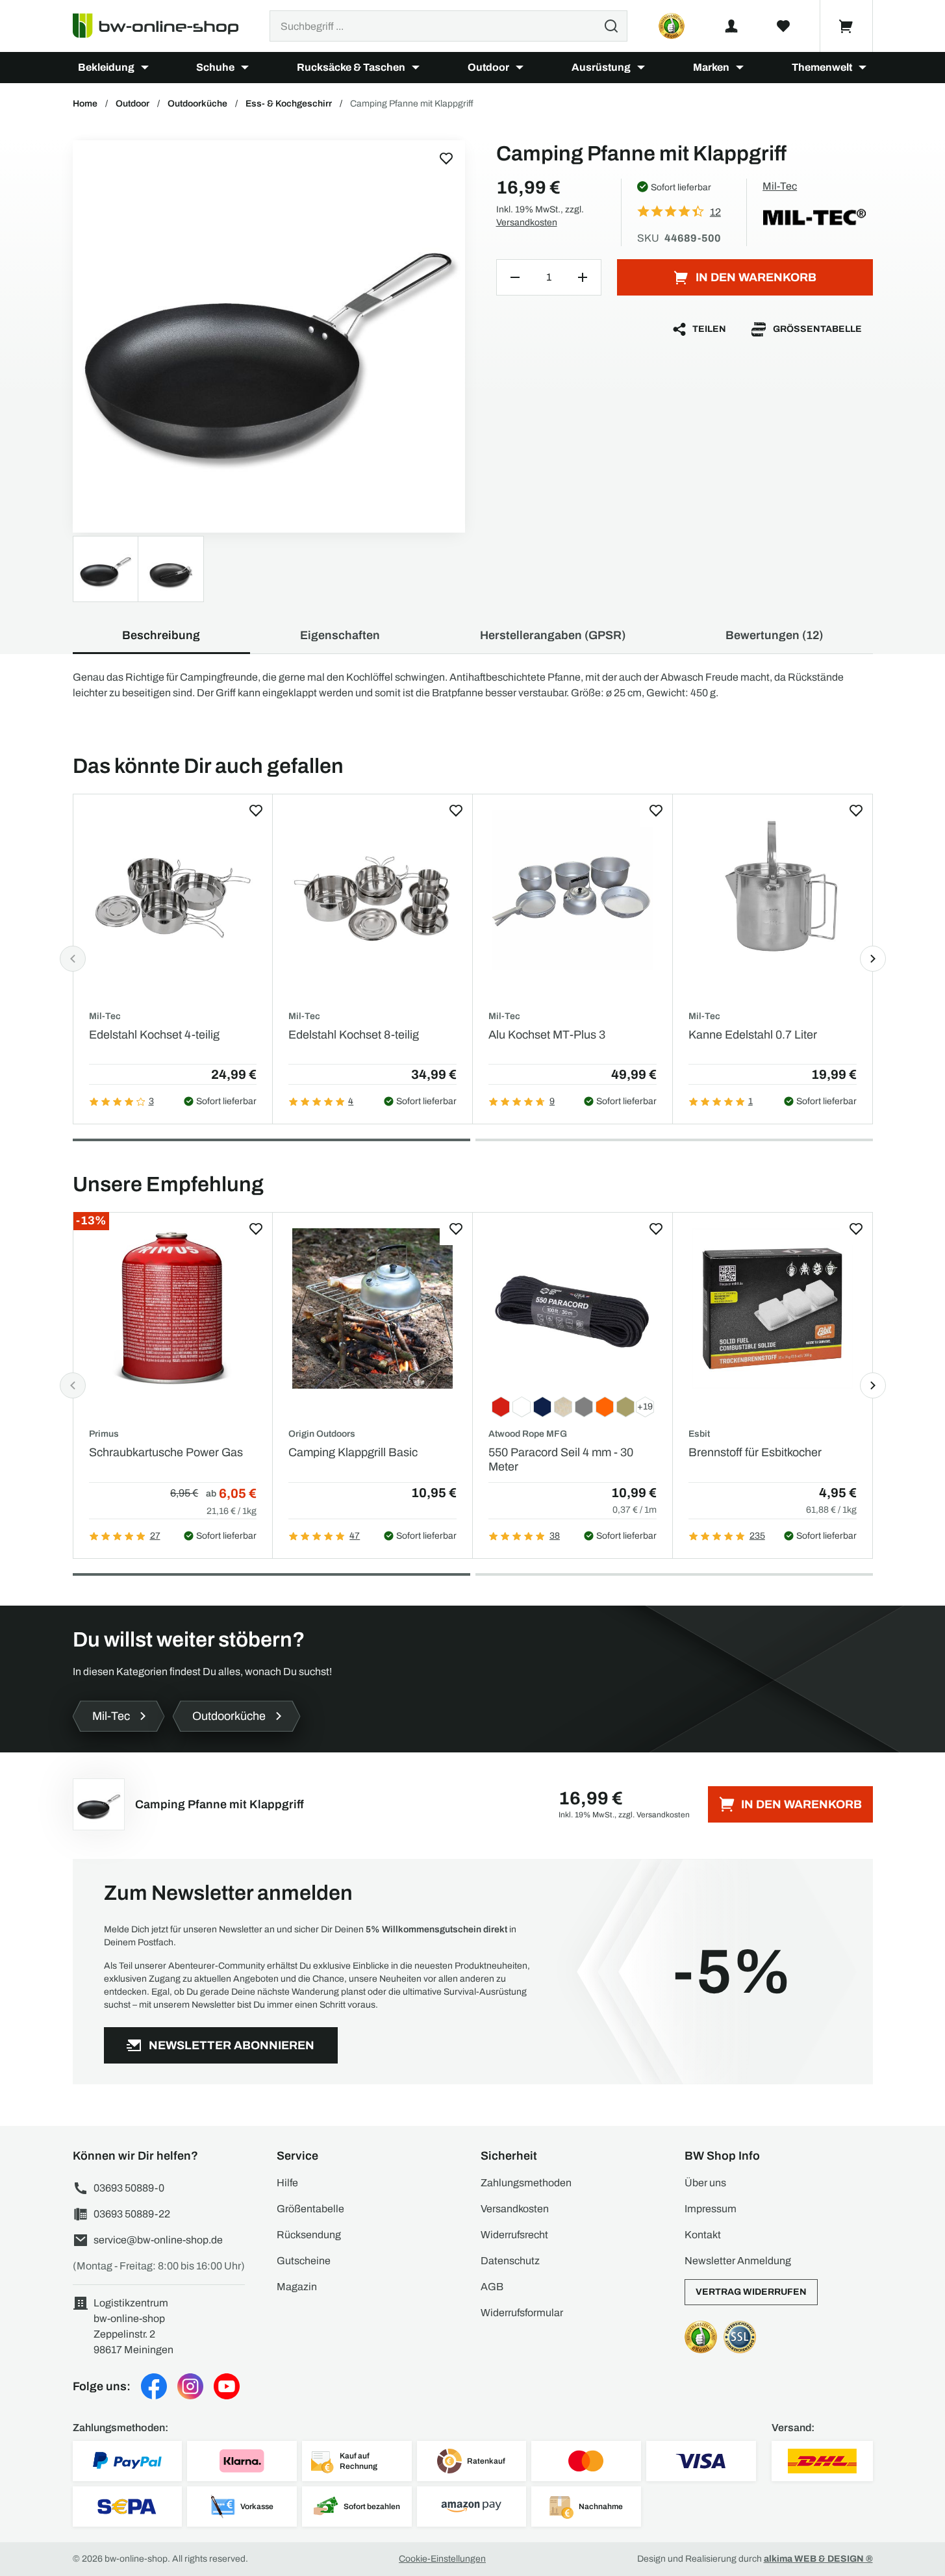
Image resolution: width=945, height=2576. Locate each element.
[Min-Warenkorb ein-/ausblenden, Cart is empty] (846, 26)
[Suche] (611, 26)
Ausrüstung (601, 67)
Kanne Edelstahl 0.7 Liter (753, 1035)
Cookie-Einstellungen (442, 2559)
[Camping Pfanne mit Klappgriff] (269, 336)
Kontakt (703, 2235)
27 (155, 1536)
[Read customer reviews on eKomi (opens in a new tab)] (672, 26)
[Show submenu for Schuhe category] (245, 68)
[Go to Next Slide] (873, 959)
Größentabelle (817, 329)
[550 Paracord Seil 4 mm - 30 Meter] (573, 1308)
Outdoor (488, 67)
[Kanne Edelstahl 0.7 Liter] (773, 890)
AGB (492, 2287)
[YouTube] (227, 2386)
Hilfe (287, 2183)
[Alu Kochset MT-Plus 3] (573, 890)
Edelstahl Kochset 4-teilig (154, 1035)
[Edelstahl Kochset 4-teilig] (173, 890)
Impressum (711, 2209)
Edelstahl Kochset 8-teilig (354, 1035)
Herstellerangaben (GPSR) (553, 635)
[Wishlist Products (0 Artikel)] (783, 26)
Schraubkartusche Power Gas (166, 1452)
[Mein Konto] (731, 26)
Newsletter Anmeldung (738, 2261)
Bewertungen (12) (774, 635)
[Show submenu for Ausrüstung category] (641, 68)
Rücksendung (309, 2235)
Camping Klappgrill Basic (353, 1452)
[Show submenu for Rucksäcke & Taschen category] (416, 68)
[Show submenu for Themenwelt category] (863, 68)
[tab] (271, 1140)
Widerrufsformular (522, 2313)
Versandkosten (527, 222)
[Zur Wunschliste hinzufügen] (446, 158)
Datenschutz (510, 2261)
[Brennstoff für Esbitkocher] (773, 1308)
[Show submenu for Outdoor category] (520, 68)
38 (555, 1536)
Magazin (297, 2287)
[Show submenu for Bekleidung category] (145, 68)
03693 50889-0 (129, 2188)
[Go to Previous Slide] (73, 959)
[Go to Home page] (163, 26)
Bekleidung (106, 67)
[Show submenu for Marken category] (740, 68)
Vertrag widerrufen (751, 2292)
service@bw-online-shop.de (158, 2240)
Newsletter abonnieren (232, 2045)
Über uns (705, 2183)
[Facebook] (154, 2386)
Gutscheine (304, 2261)
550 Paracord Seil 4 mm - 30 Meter (561, 1459)
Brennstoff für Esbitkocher (755, 1452)
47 (355, 1536)
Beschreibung (161, 635)
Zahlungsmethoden (526, 2183)
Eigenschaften (340, 635)
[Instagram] (190, 2386)
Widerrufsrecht (514, 2235)
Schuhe (215, 67)
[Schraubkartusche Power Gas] (173, 1308)
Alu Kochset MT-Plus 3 (547, 1035)
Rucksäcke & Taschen (351, 67)
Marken (711, 67)
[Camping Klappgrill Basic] (372, 1308)
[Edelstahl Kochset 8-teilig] (372, 890)
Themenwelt (822, 67)
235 (757, 1536)
